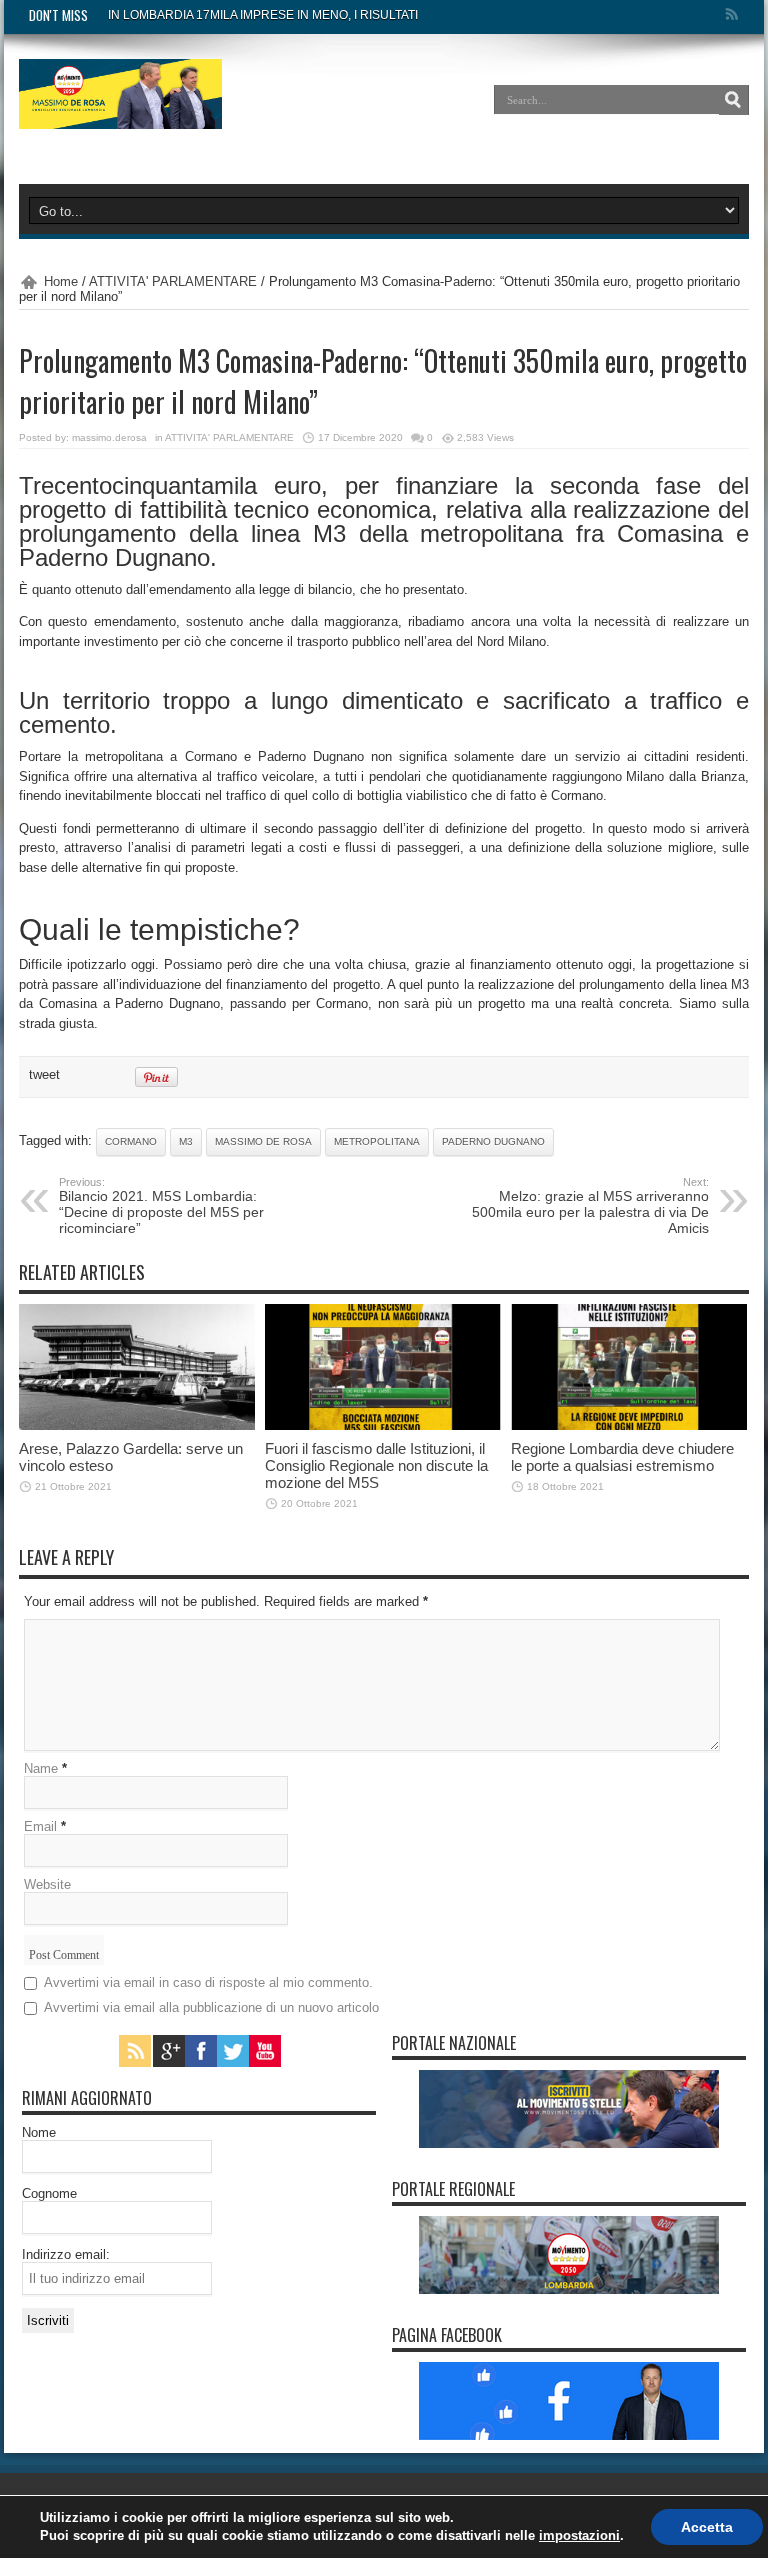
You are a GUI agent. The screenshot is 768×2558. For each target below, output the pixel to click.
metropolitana (377, 1141)
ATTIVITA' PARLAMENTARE (173, 281)
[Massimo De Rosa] (120, 114)
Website (47, 1884)
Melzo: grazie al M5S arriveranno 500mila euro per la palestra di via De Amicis (590, 1206)
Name (41, 1768)
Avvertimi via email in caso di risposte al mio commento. (208, 1982)
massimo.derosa (109, 437)
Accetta (707, 2527)
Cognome (49, 2193)
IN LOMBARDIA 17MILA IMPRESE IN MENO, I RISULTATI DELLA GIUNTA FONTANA (336, 15)
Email (40, 1826)
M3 (186, 1141)
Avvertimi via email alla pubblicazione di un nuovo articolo (211, 2007)
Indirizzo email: (66, 2254)
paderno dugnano (493, 1141)
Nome (39, 2132)
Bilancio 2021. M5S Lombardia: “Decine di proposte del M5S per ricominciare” (161, 1206)
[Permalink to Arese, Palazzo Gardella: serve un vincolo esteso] (137, 1425)
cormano (131, 1141)
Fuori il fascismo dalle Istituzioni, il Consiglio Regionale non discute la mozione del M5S (376, 1465)
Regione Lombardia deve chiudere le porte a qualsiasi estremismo (622, 1457)
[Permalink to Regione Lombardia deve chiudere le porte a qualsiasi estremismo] (629, 1425)
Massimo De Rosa (263, 1141)
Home (61, 281)
